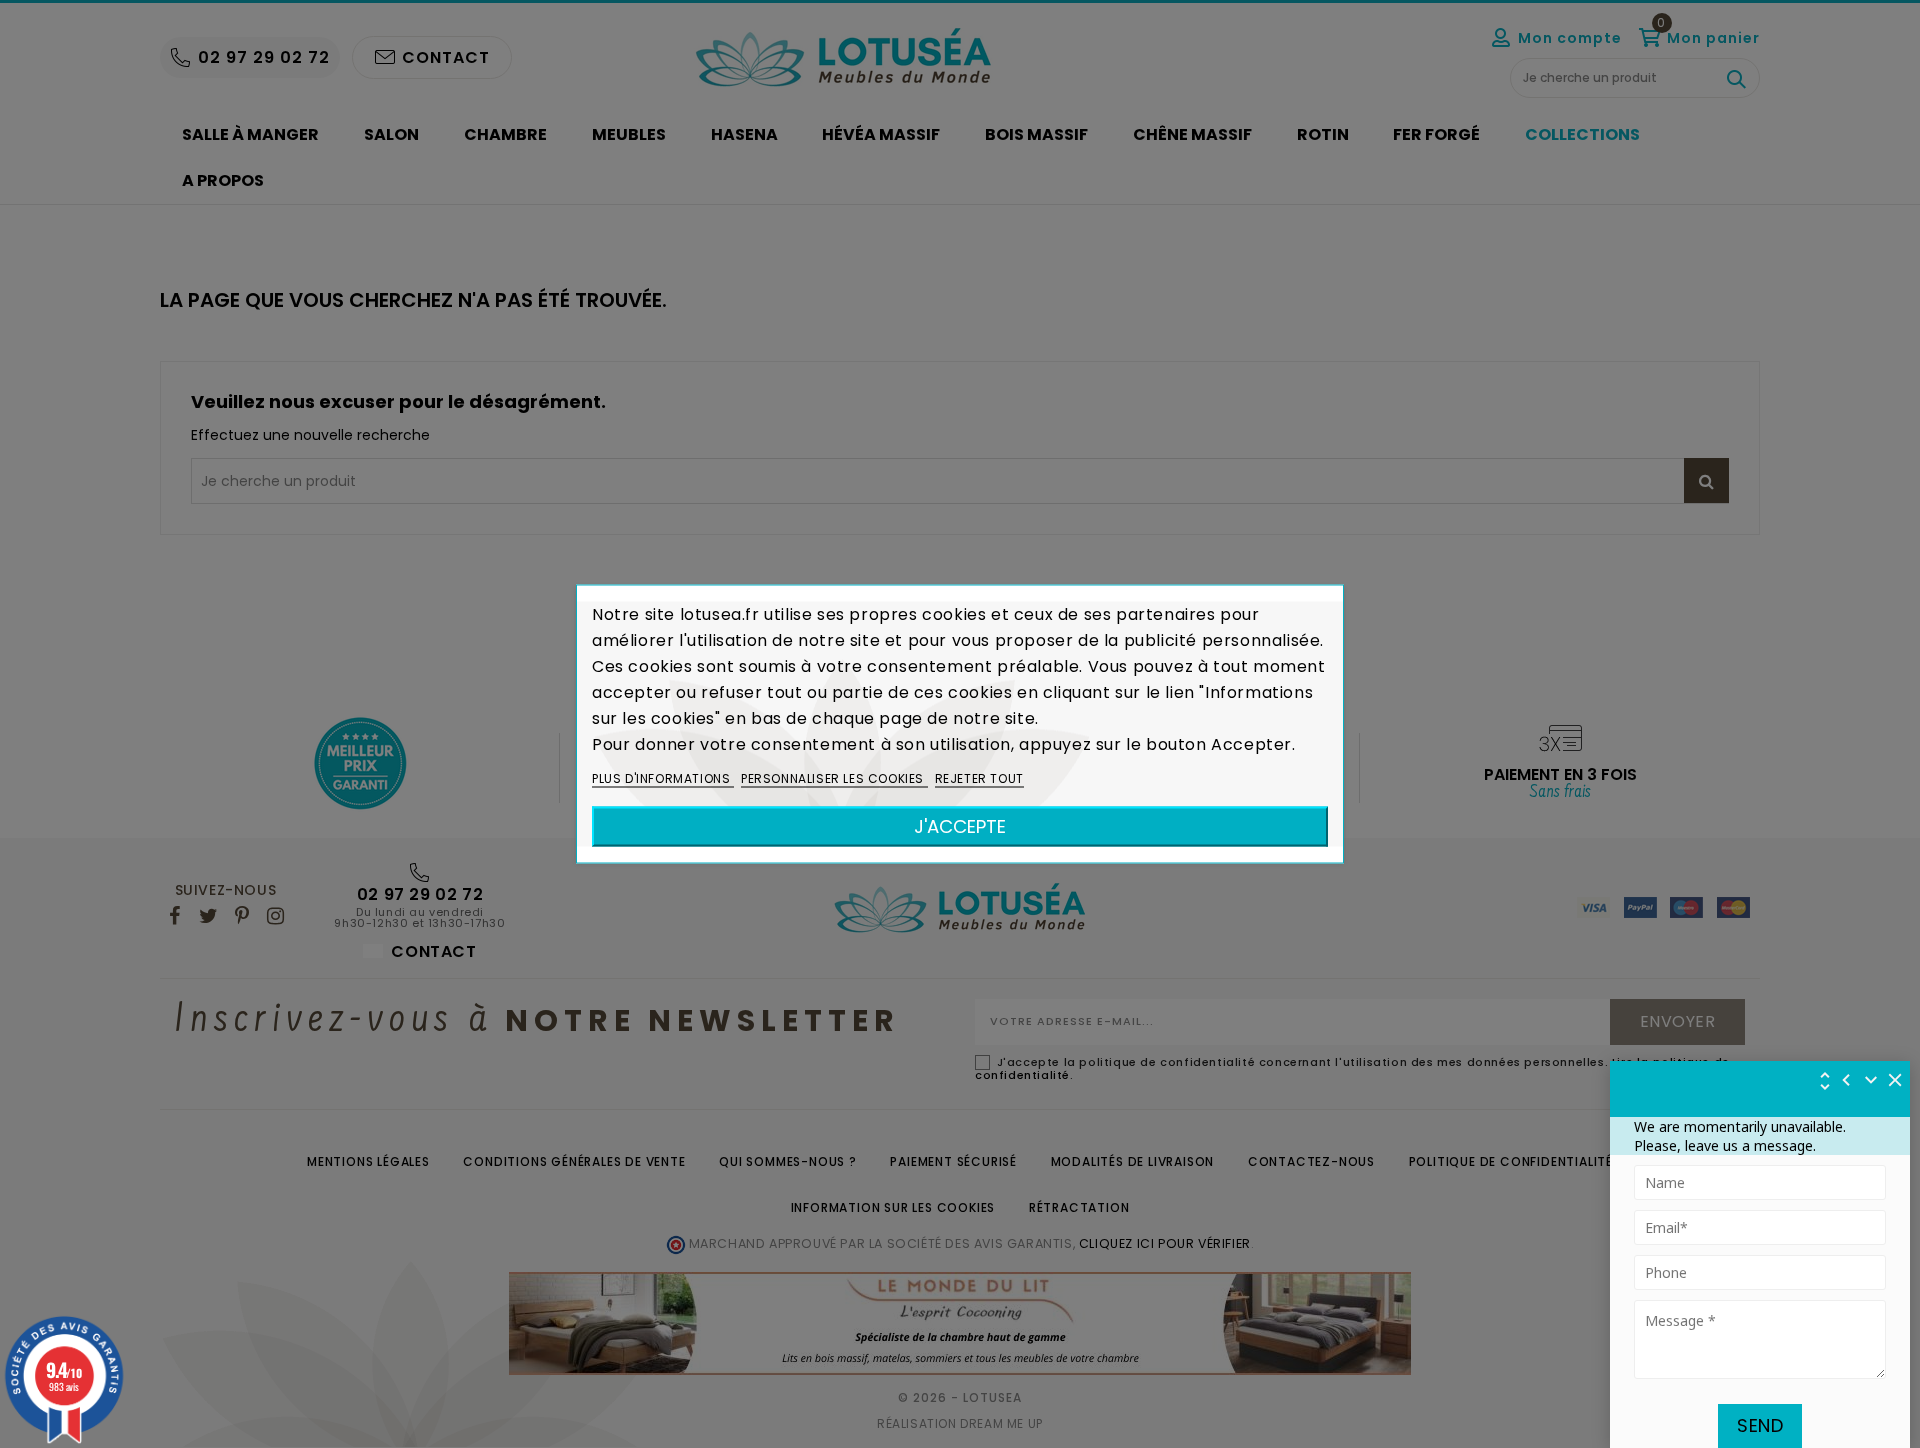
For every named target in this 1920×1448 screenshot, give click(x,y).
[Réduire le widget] (1871, 1080)
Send (1760, 1425)
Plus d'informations (663, 778)
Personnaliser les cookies (834, 778)
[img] (1896, 1080)
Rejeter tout (979, 778)
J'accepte (960, 826)
